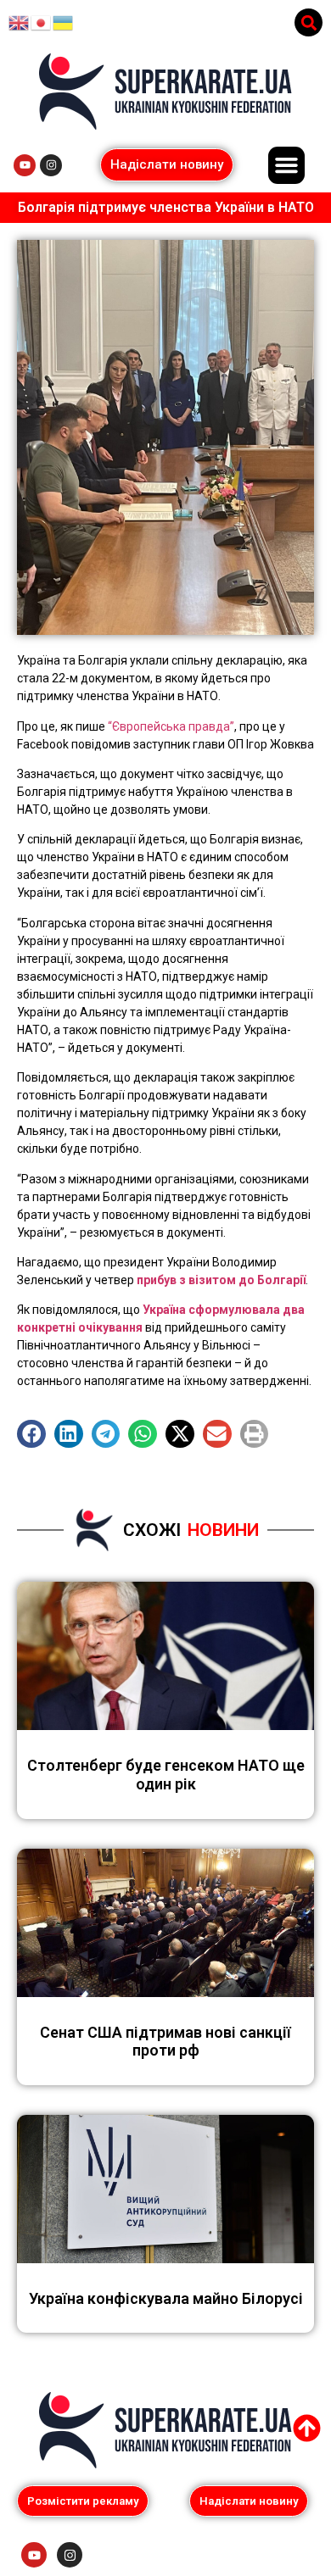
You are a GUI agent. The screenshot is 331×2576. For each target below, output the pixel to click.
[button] (309, 22)
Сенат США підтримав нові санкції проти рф (165, 2042)
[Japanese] (42, 22)
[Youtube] (25, 165)
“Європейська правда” (171, 726)
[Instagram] (51, 165)
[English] (20, 22)
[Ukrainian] (64, 22)
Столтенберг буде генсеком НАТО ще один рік (166, 1775)
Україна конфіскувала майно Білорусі (166, 2298)
